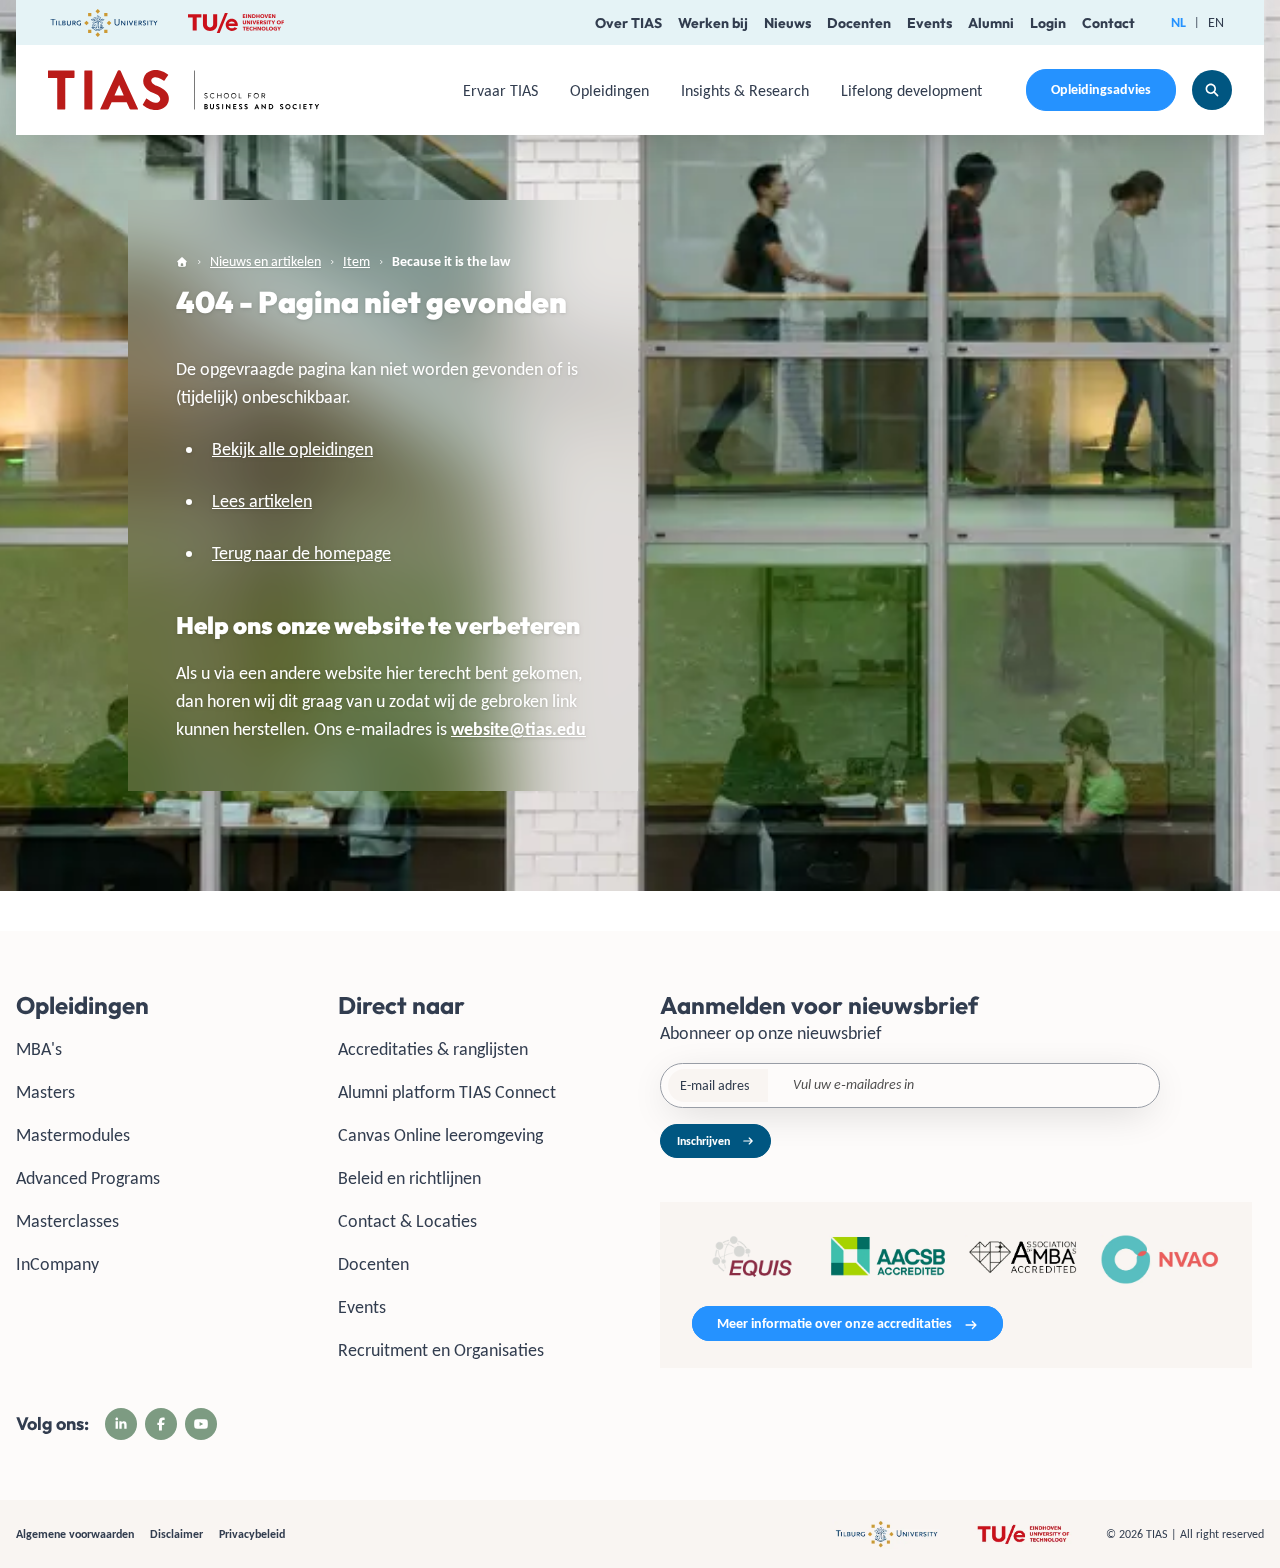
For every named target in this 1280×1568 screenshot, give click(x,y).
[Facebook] (161, 1424)
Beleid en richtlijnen (409, 1178)
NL (1178, 22)
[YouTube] (201, 1424)
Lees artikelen (262, 501)
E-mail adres (714, 1085)
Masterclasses (67, 1221)
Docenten (859, 23)
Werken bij (713, 23)
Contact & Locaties (407, 1221)
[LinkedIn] (121, 1424)
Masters (45, 1092)
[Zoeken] (1212, 90)
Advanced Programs (88, 1178)
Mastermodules (73, 1135)
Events (929, 23)
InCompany (57, 1264)
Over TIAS (628, 23)
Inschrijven (703, 1141)
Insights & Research (745, 90)
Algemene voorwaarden (75, 1534)
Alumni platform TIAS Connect (447, 1092)
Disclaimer (176, 1534)
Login (1048, 23)
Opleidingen (609, 90)
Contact (1108, 23)
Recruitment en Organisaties (441, 1350)
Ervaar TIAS (500, 90)
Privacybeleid (252, 1534)
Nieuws (787, 23)
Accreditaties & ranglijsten (433, 1049)
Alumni (991, 23)
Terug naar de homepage (301, 553)
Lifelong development (911, 90)
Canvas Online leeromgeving (440, 1135)
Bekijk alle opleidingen (292, 449)
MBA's (39, 1049)
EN (1216, 22)
